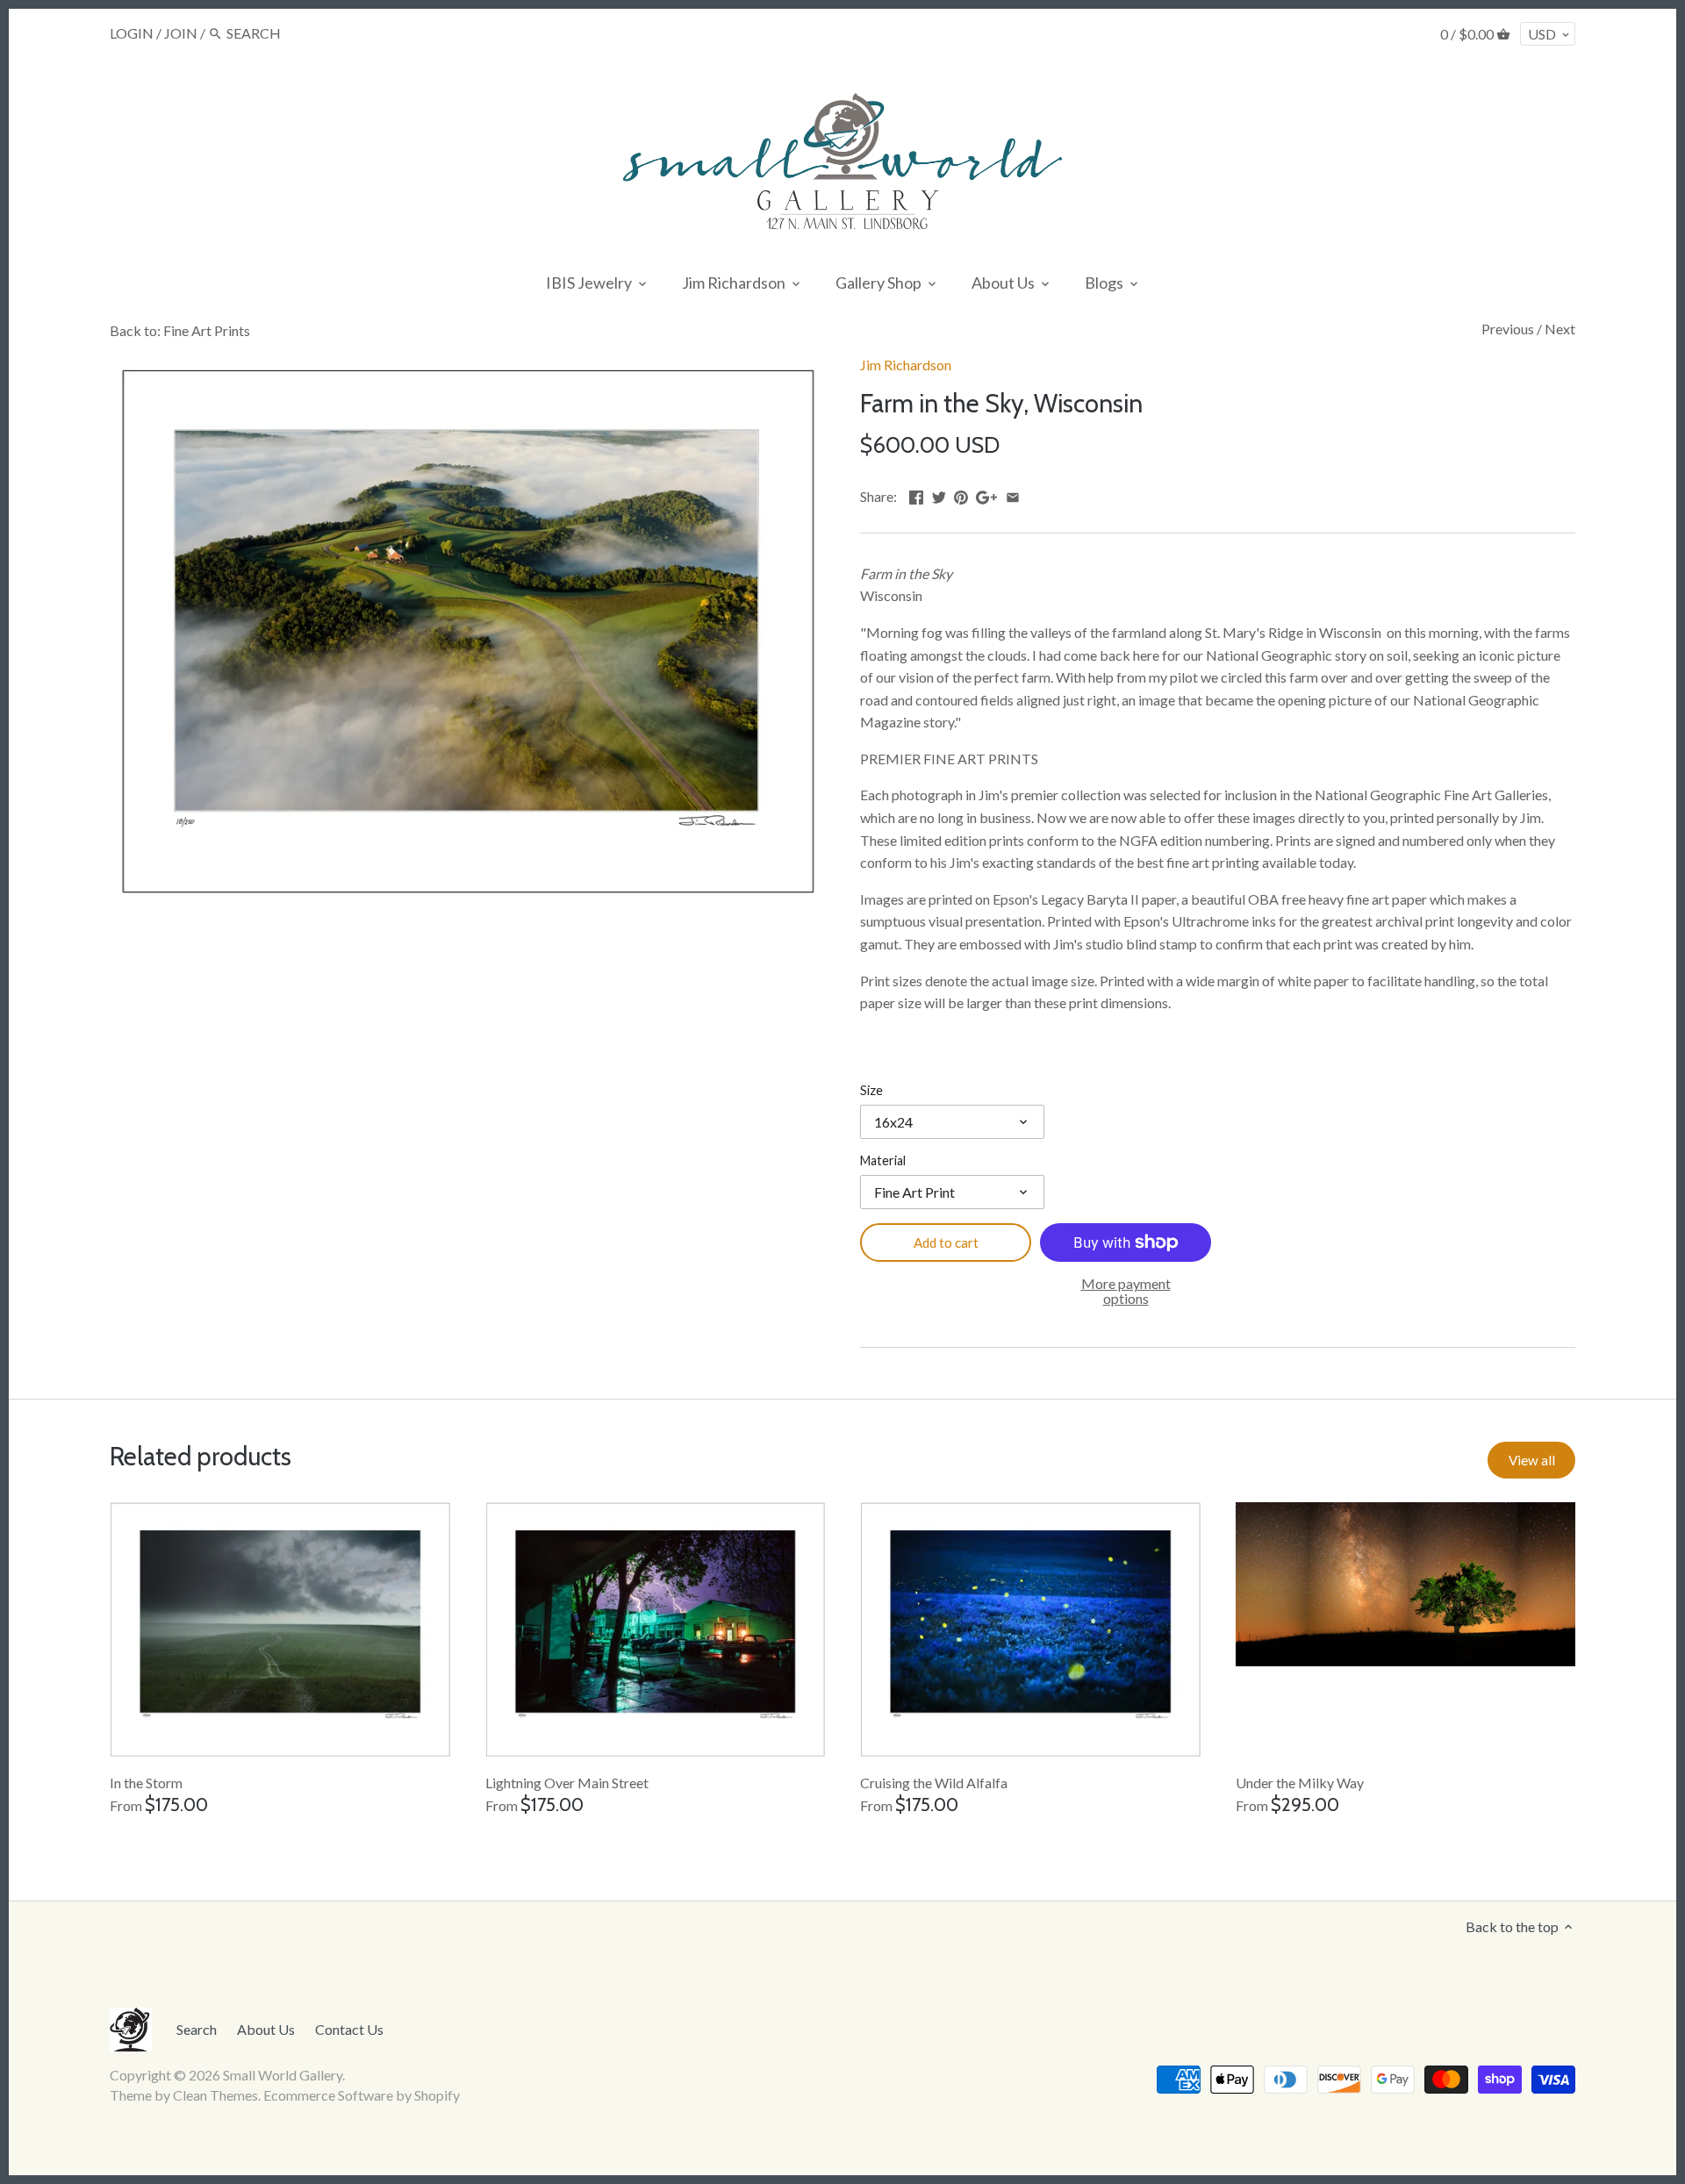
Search (197, 2029)
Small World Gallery (283, 2075)
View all (1532, 1460)
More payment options (1126, 1291)
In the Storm (146, 1783)
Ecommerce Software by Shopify (362, 2095)
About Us (266, 2029)
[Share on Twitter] (939, 494)
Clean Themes (215, 2095)
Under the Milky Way (1300, 1783)
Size (871, 1090)
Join (181, 33)
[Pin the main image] (961, 494)
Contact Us (349, 2029)
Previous (1508, 329)
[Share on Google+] (986, 494)
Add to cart (946, 1242)
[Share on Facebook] (916, 494)
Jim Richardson (906, 365)
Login (132, 33)
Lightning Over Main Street (567, 1783)
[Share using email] (1013, 494)
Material (883, 1160)
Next (1560, 329)
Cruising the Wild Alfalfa (934, 1783)
